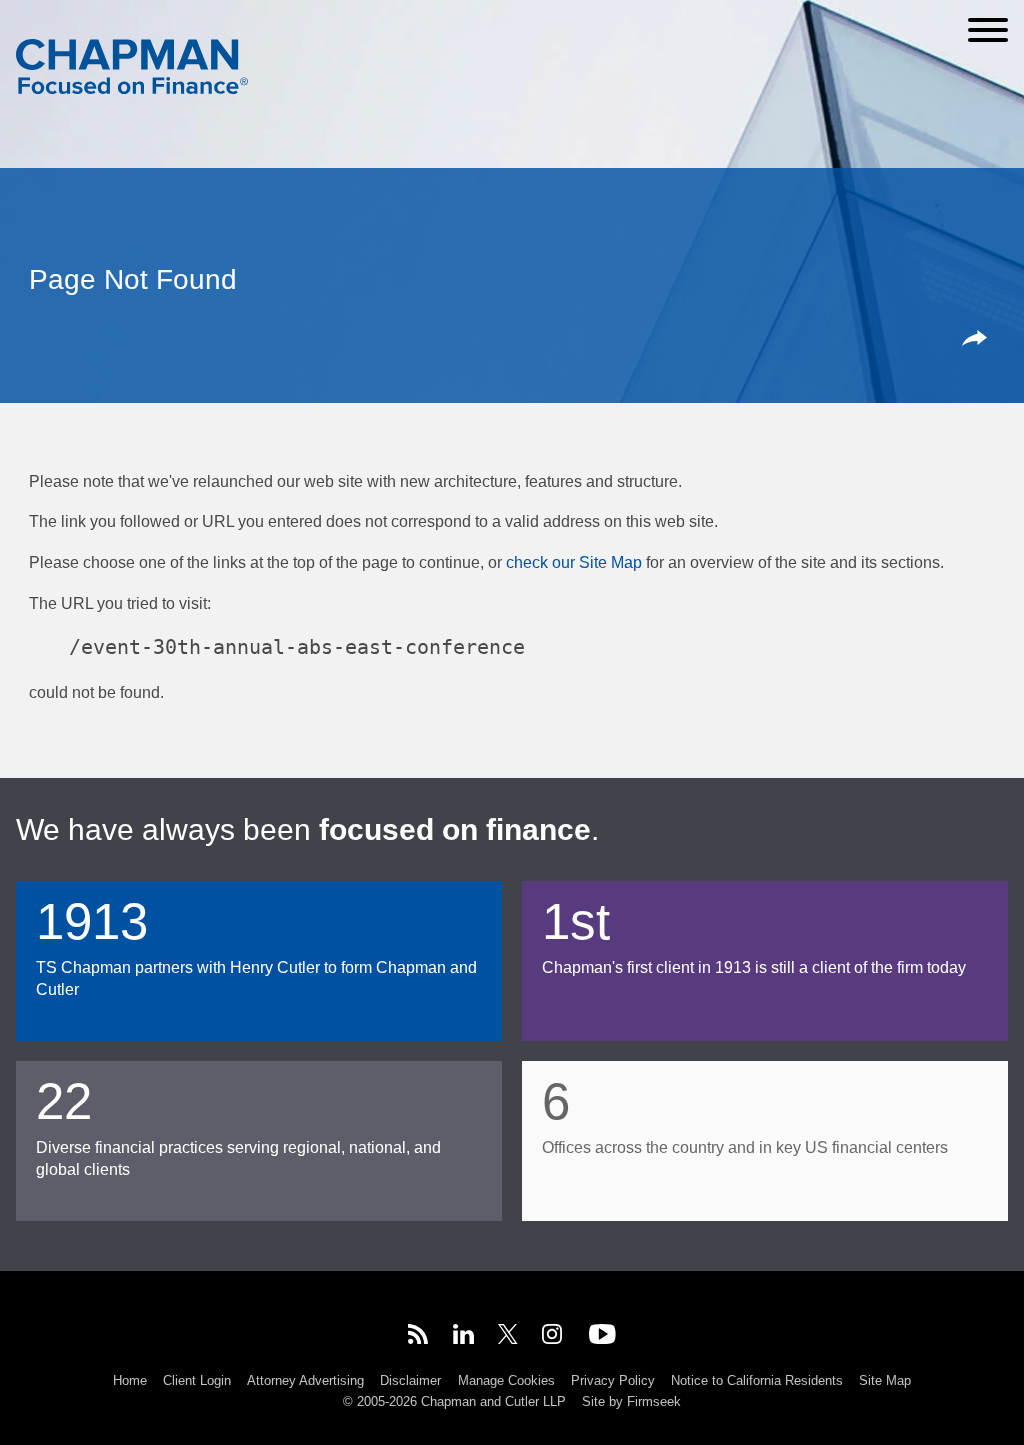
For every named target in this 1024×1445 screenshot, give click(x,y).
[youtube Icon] (602, 1337)
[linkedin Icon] (463, 1337)
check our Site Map (574, 562)
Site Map (885, 1380)
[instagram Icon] (553, 1337)
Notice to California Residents (757, 1380)
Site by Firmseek (631, 1401)
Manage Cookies (506, 1380)
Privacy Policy (613, 1380)
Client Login (197, 1380)
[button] (978, 340)
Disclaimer (410, 1380)
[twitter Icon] (508, 1337)
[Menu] (988, 30)
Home (130, 1380)
